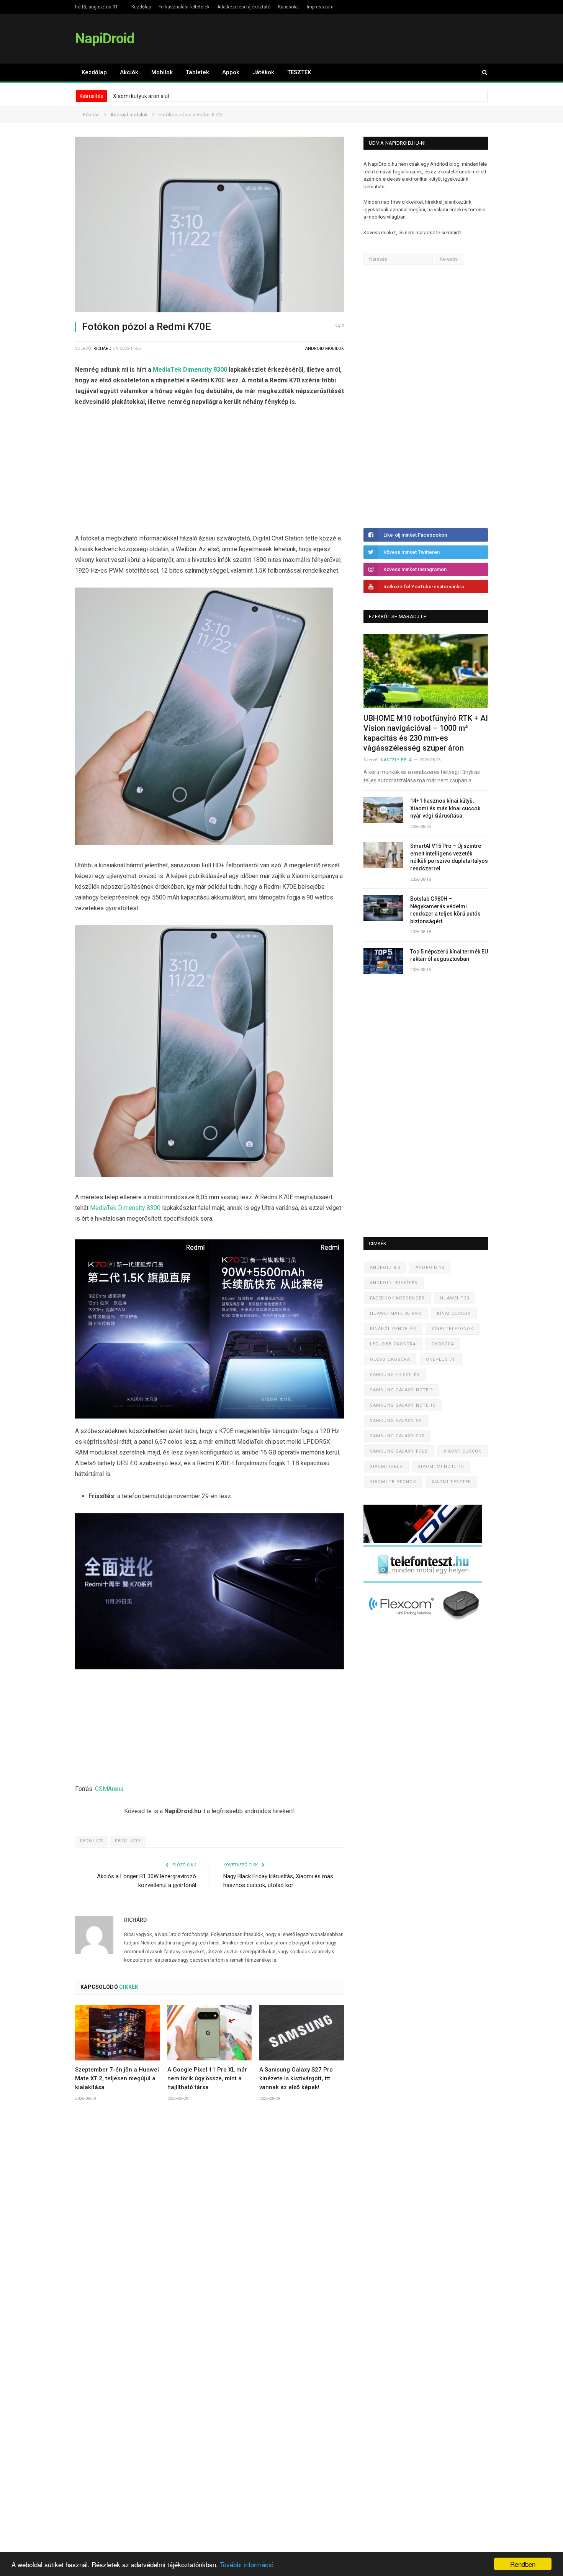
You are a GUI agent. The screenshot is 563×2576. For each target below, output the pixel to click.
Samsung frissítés (395, 1375)
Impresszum (320, 7)
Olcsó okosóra (390, 1359)
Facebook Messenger (397, 1298)
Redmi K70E (128, 1841)
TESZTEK (299, 72)
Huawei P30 (455, 1298)
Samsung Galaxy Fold (399, 1451)
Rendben (523, 2564)
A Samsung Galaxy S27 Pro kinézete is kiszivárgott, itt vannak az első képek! (296, 2078)
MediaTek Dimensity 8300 (190, 370)
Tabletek (197, 72)
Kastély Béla (396, 760)
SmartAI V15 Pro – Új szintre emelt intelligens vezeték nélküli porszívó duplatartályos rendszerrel (449, 857)
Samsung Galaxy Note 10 (403, 1405)
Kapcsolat (289, 7)
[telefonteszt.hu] (423, 1581)
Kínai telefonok (453, 1329)
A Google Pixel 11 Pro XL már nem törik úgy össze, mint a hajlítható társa (207, 2078)
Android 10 (430, 1268)
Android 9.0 (385, 1268)
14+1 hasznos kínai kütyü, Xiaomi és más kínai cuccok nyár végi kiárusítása (445, 808)
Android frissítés (394, 1283)
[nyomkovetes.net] (425, 1622)
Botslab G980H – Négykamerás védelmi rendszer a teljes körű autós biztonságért (445, 910)
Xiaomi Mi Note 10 (441, 1467)
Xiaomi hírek (386, 1467)
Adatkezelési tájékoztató (244, 7)
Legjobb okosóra (393, 1344)
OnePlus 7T (441, 1359)
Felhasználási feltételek (184, 7)
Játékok (263, 72)
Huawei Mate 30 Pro (396, 1313)
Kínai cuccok (454, 1313)
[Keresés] (481, 73)
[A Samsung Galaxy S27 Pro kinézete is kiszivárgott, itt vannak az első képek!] (302, 2033)
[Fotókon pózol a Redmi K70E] (209, 226)
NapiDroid (105, 38)
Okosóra (443, 1344)
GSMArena (109, 1789)
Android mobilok (325, 349)
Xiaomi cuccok (462, 1451)
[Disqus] (209, 2221)
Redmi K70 (92, 1841)
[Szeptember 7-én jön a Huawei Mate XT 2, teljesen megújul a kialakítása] (117, 2033)
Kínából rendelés (393, 1329)
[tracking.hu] (423, 1541)
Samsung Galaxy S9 (396, 1421)
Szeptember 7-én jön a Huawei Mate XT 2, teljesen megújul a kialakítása (117, 2078)
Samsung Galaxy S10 (397, 1436)
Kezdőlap (141, 7)
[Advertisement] (209, 472)
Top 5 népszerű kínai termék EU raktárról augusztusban (449, 955)
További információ (247, 2564)
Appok (231, 72)
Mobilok (162, 72)
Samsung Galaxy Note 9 (401, 1390)
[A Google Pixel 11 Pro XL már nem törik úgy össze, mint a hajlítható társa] (210, 2033)
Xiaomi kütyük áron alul (141, 96)
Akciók (129, 72)
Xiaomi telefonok (393, 1482)
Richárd (102, 349)
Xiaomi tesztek (451, 1482)
